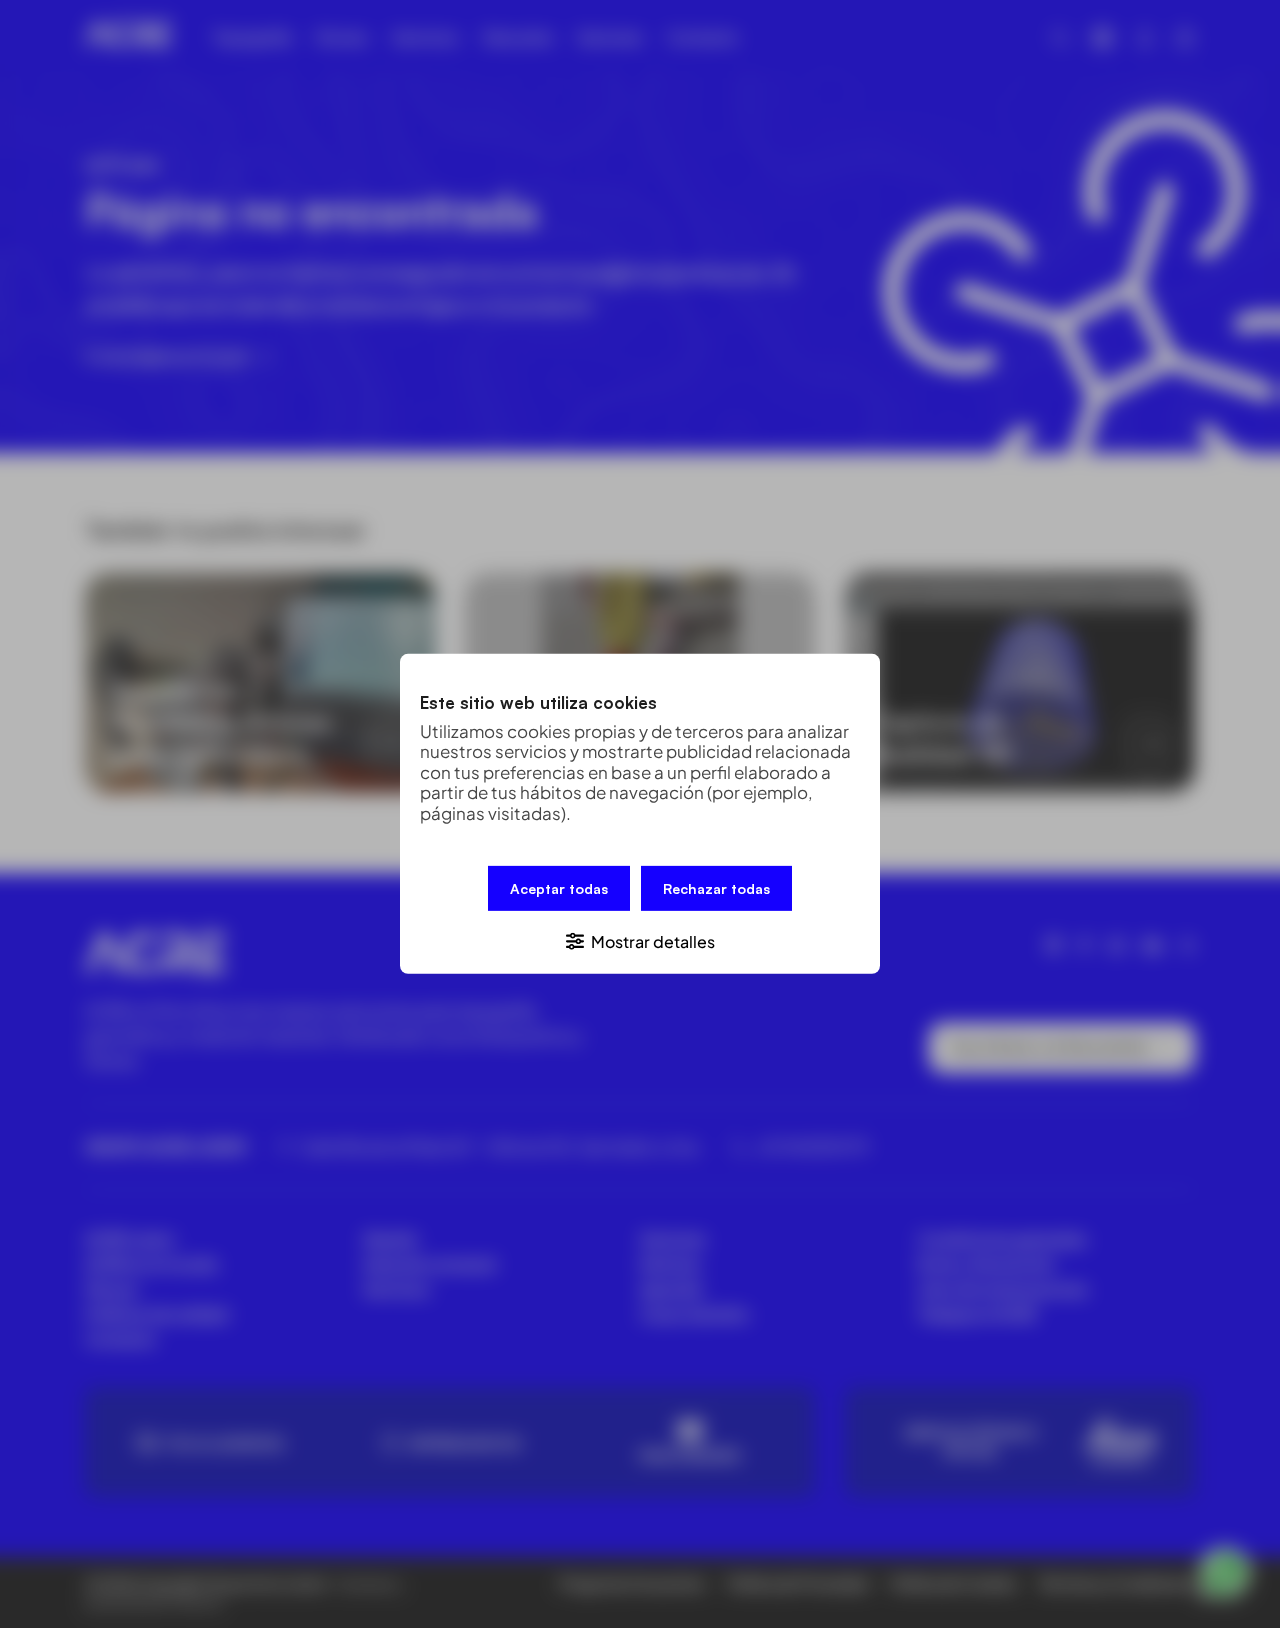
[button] (640, 940)
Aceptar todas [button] (559, 888)
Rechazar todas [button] (716, 888)
